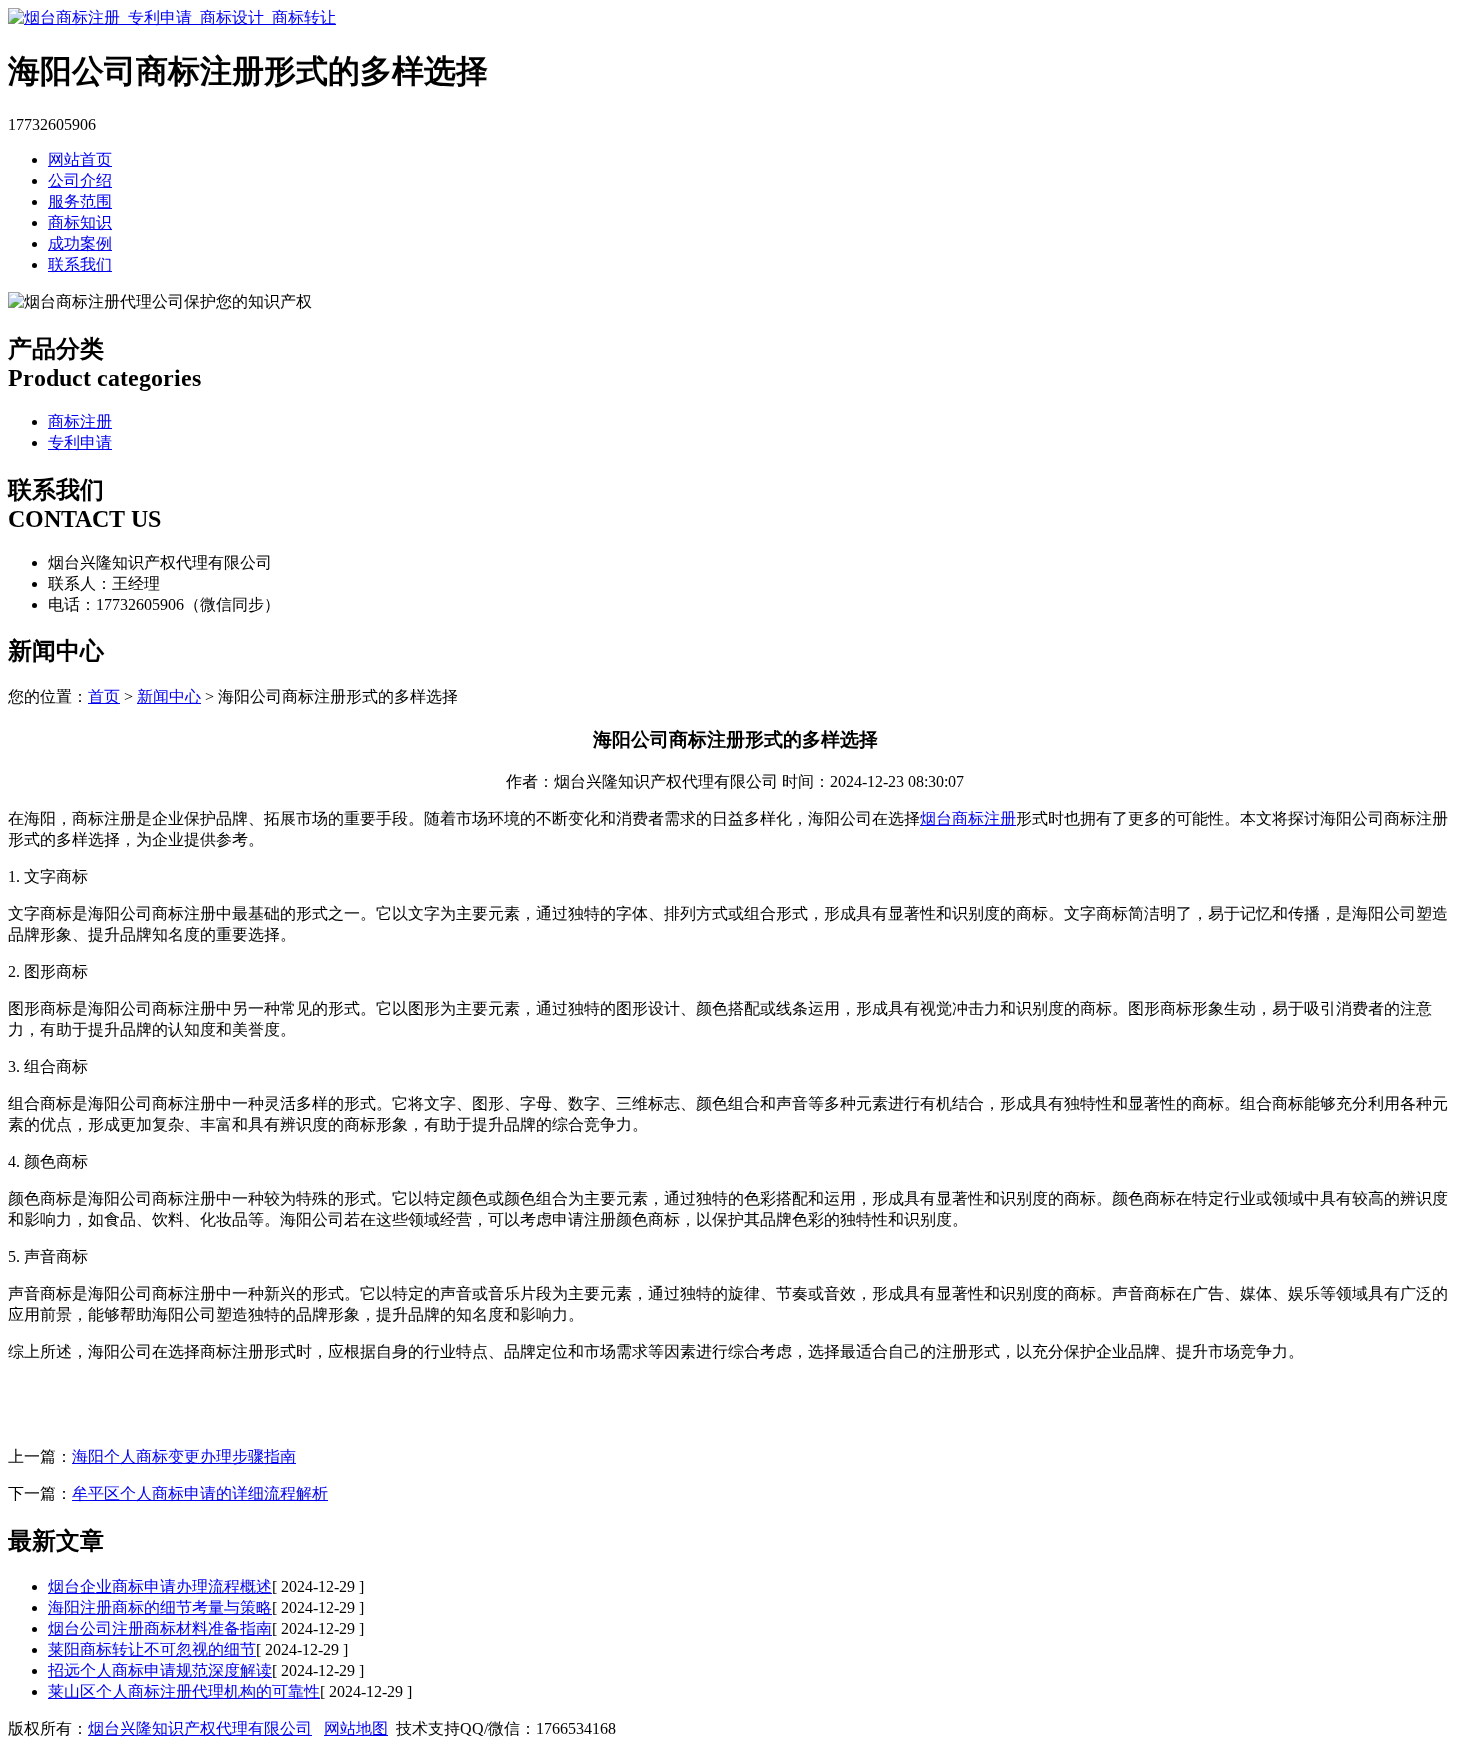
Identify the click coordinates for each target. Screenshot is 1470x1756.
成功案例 (80, 243)
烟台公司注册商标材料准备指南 (160, 1628)
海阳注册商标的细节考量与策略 (160, 1607)
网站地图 (356, 1728)
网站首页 (80, 159)
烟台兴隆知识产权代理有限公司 (200, 1728)
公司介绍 (80, 180)
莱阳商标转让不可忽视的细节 (152, 1649)
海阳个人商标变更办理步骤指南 (184, 1456)
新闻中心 (169, 696)
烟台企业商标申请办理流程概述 (160, 1586)
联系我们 (80, 264)
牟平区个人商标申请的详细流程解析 (200, 1493)
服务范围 (80, 201)
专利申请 (80, 442)
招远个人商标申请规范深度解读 (160, 1670)
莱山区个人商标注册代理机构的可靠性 (184, 1691)
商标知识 (80, 222)
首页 (104, 696)
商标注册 (80, 421)
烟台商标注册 (968, 818)
